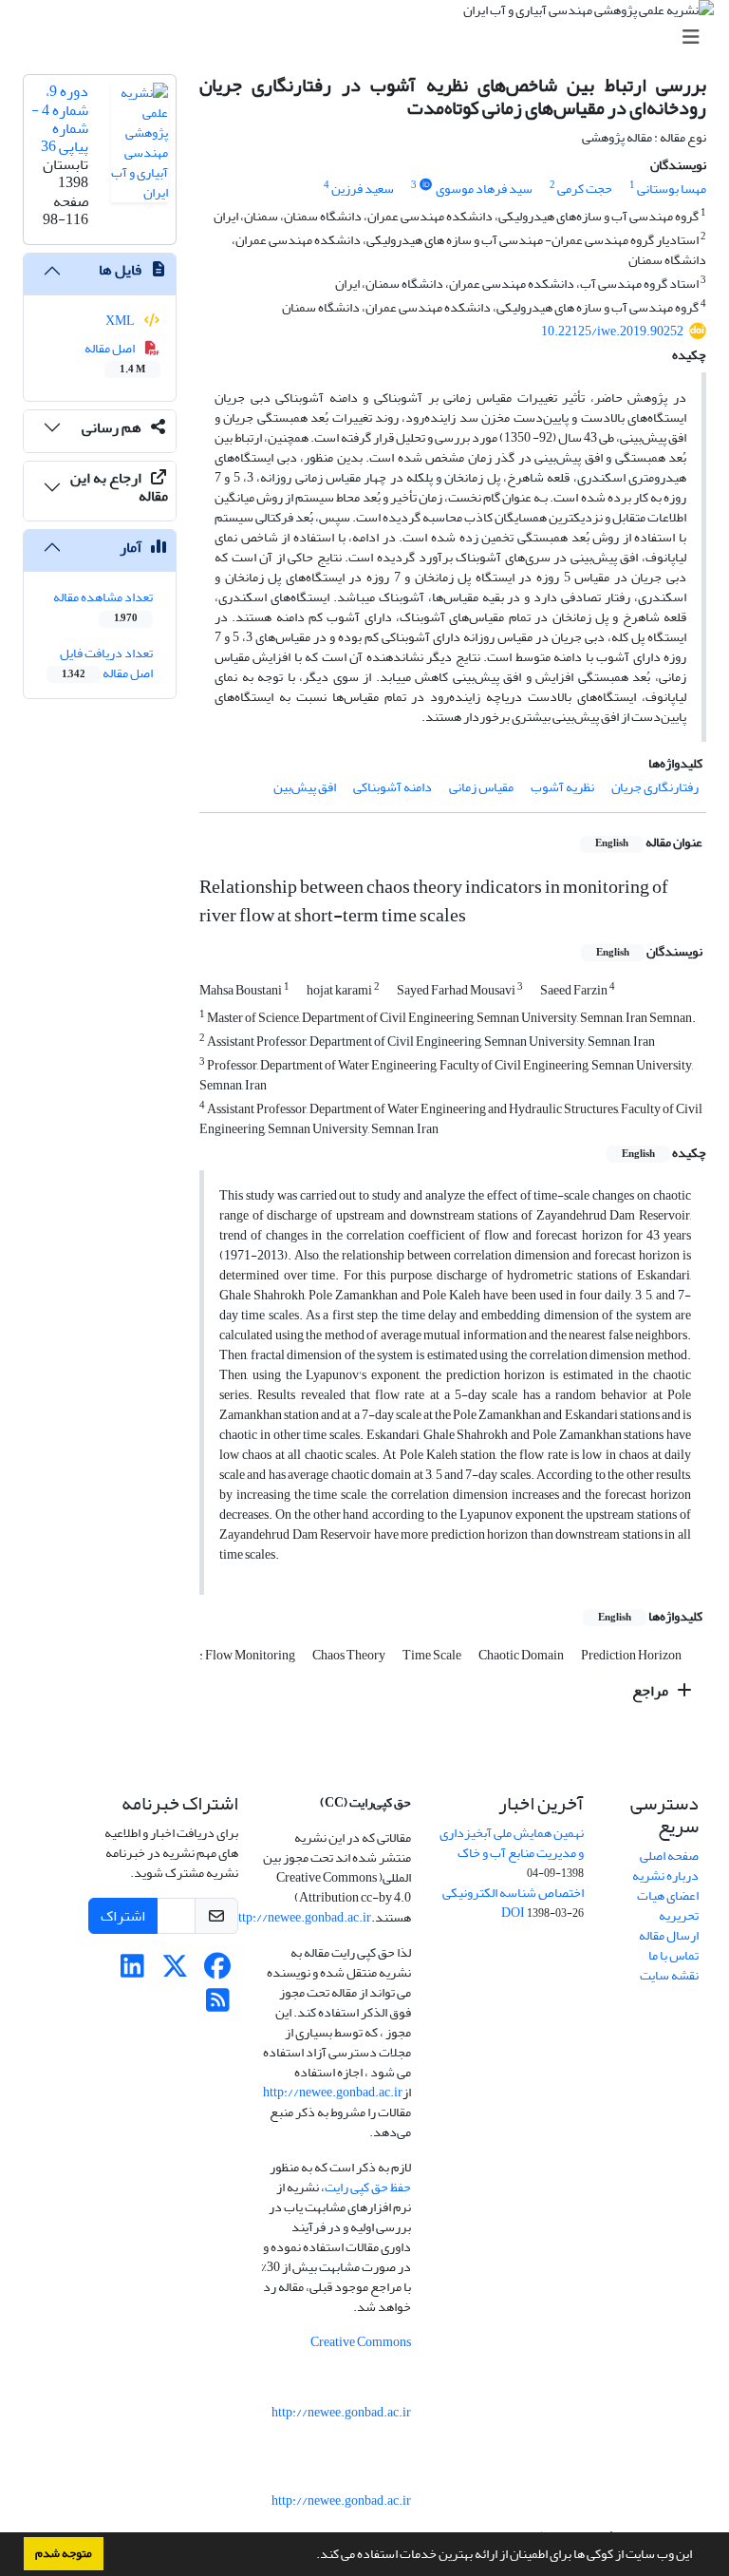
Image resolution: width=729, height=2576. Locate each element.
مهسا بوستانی (672, 189)
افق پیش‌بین (305, 787)
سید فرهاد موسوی (484, 189)
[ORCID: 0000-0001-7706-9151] (426, 185)
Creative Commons (361, 2342)
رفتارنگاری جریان (655, 787)
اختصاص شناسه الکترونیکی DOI (513, 1903)
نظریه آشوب (562, 787)
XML (121, 321)
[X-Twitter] (175, 1971)
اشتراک (123, 1916)
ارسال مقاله (669, 1935)
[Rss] (218, 2006)
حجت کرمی (585, 189)
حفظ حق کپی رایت (368, 2187)
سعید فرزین (363, 189)
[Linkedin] (132, 1971)
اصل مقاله (115, 357)
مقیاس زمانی (481, 787)
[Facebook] (218, 1971)
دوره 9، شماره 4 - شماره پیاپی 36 (60, 119)
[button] (311, 2556)
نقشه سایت (669, 1975)
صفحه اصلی (669, 1856)
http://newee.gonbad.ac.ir (301, 1917)
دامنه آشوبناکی (393, 787)
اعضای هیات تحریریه (668, 1905)
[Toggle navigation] (370, 38)
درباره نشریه (665, 1875)
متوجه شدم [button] (64, 2553)
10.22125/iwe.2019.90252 (612, 331)
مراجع (652, 1691)
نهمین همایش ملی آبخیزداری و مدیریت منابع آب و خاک (512, 1843)
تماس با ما (673, 1955)
